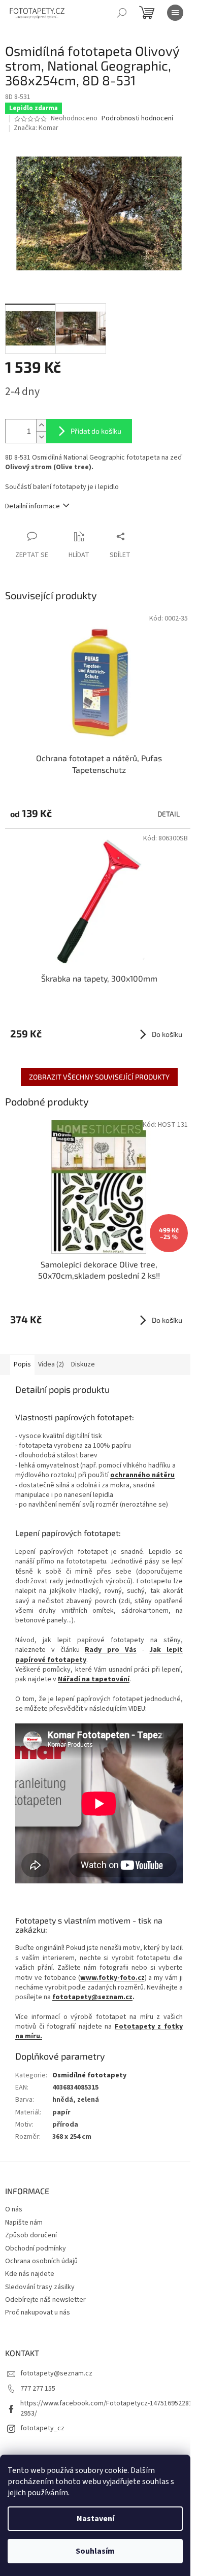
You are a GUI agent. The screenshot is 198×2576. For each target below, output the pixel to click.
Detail (169, 814)
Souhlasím (95, 2551)
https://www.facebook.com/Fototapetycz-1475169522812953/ (106, 2408)
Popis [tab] (22, 1364)
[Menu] (175, 13)
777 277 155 (38, 2389)
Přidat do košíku (96, 431)
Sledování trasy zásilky (40, 2287)
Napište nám (24, 2223)
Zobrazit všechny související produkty (99, 1077)
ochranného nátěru (142, 1475)
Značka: (36, 128)
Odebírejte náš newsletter (45, 2300)
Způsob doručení (31, 2235)
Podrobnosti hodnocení (137, 119)
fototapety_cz (42, 2428)
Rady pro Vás (111, 1650)
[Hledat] (122, 13)
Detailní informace (32, 506)
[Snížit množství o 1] (41, 437)
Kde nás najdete (30, 2274)
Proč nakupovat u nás (38, 2312)
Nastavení (95, 2519)
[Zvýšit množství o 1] (41, 425)
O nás (14, 2209)
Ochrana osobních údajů (41, 2261)
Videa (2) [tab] (51, 1364)
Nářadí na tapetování (94, 1679)
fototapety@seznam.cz (92, 1997)
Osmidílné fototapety (89, 2075)
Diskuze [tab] (83, 1364)
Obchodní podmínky (36, 2248)
